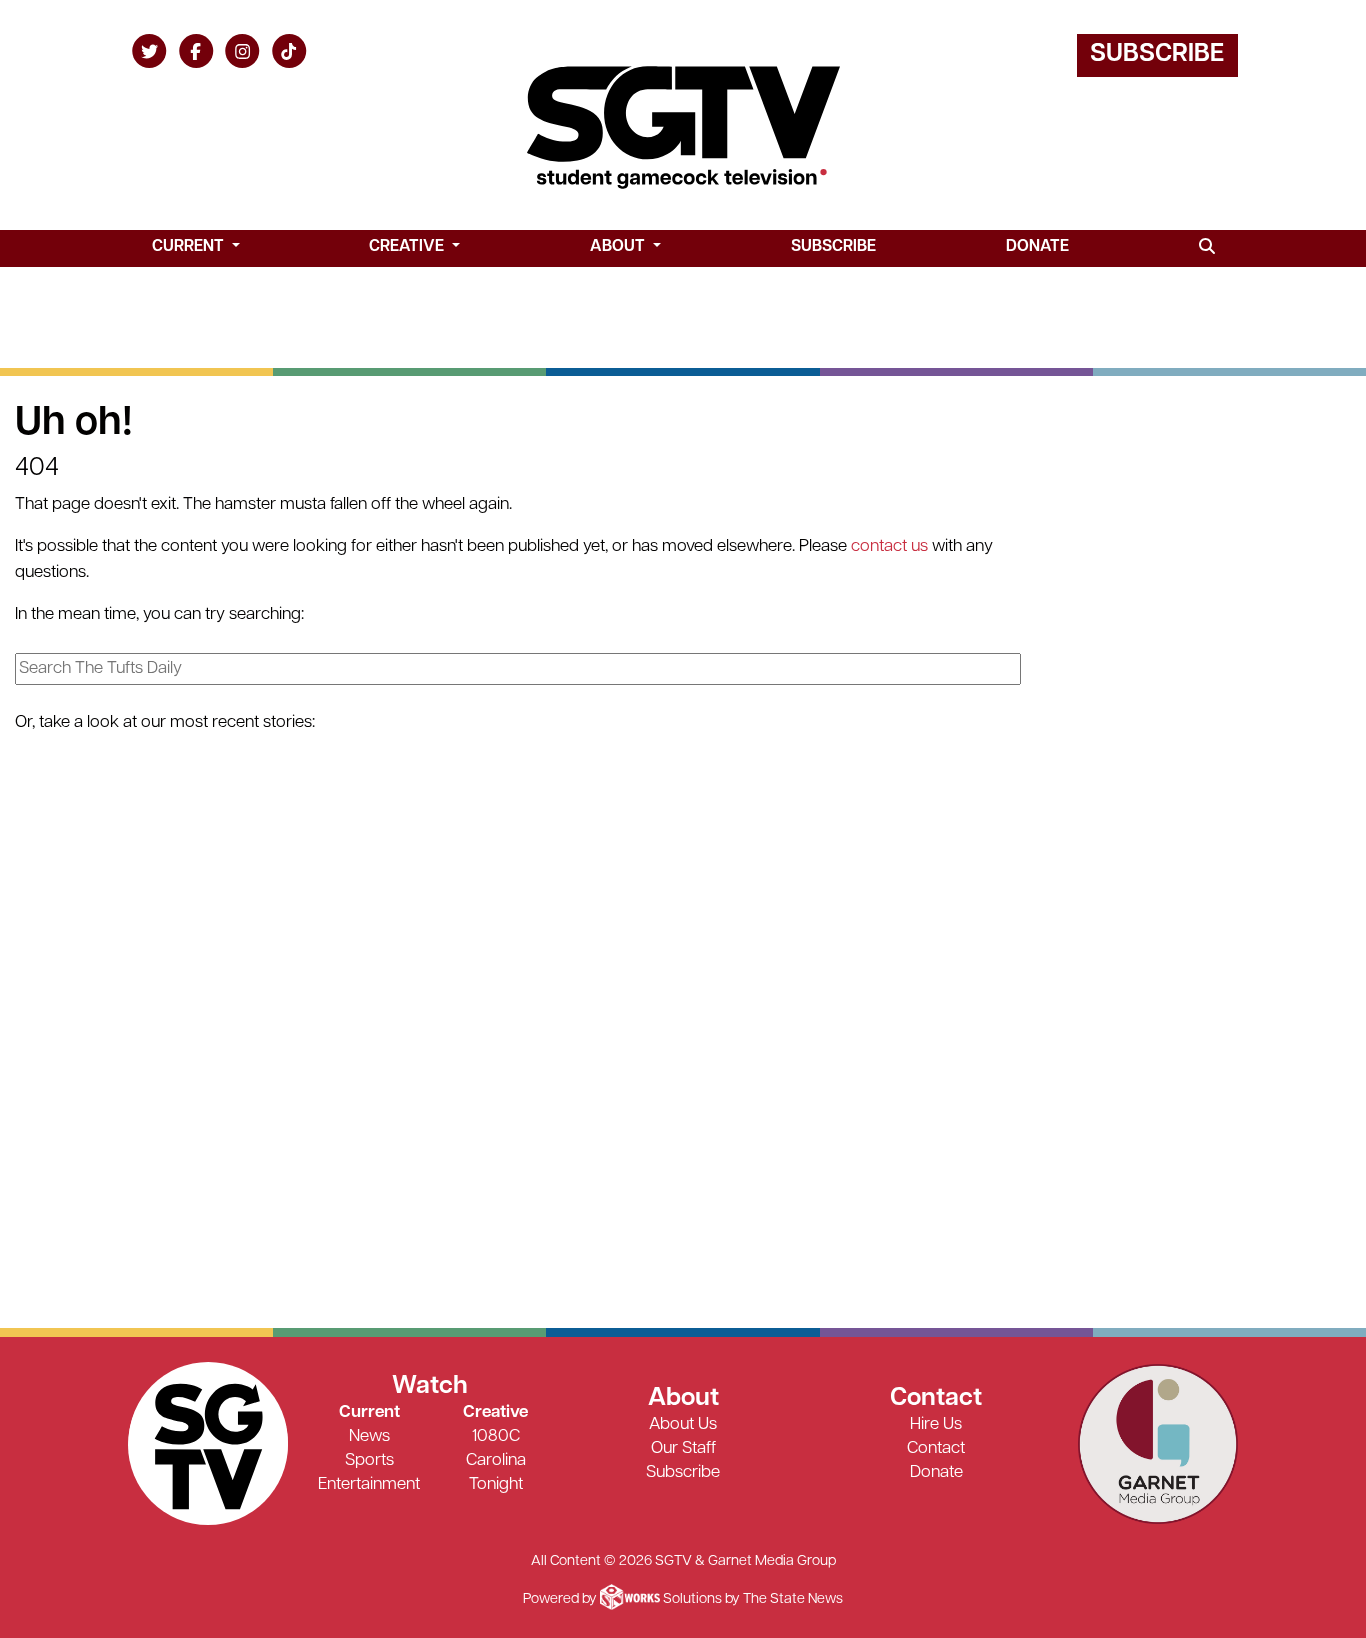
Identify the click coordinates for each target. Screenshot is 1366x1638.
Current (369, 1412)
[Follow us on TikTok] (289, 50)
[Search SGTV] (1206, 248)
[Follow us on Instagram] (242, 50)
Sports (369, 1460)
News (369, 1436)
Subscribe (1157, 54)
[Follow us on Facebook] (196, 50)
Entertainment (369, 1484)
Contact (936, 1448)
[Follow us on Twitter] (149, 50)
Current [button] (190, 247)
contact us (889, 546)
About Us (683, 1424)
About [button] (619, 247)
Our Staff (683, 1448)
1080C (496, 1436)
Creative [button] (408, 247)
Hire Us (936, 1424)
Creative (495, 1412)
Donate (1037, 247)
